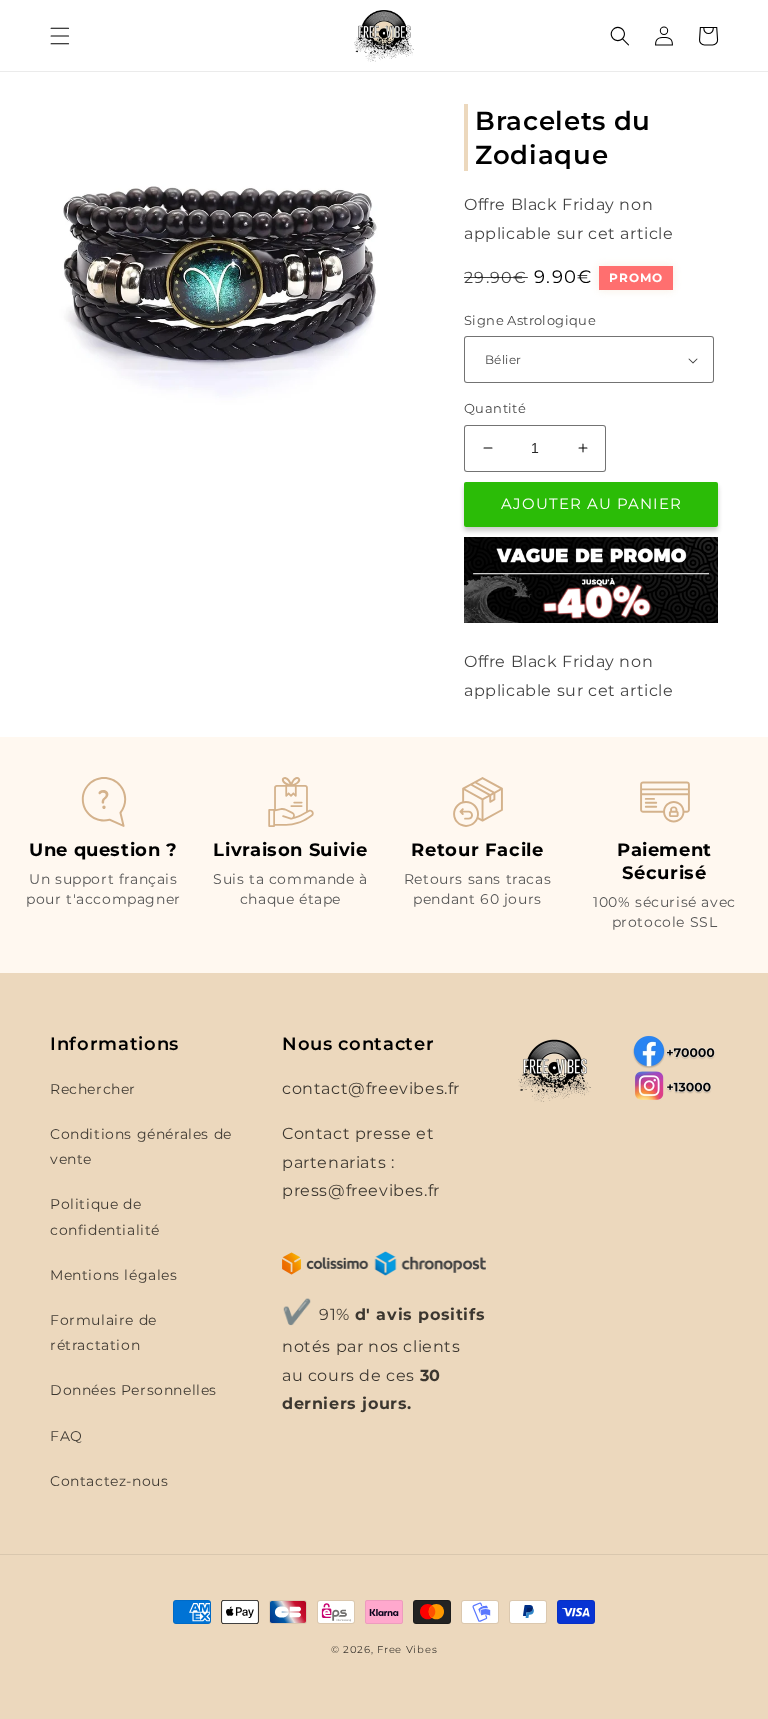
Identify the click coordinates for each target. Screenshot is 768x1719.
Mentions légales (114, 1275)
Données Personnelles (133, 1390)
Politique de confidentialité (105, 1216)
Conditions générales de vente (141, 1146)
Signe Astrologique (530, 320)
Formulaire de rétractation (103, 1332)
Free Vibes (407, 1649)
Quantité (495, 408)
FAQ (66, 1436)
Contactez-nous (109, 1481)
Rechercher (93, 1089)
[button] (60, 36)
